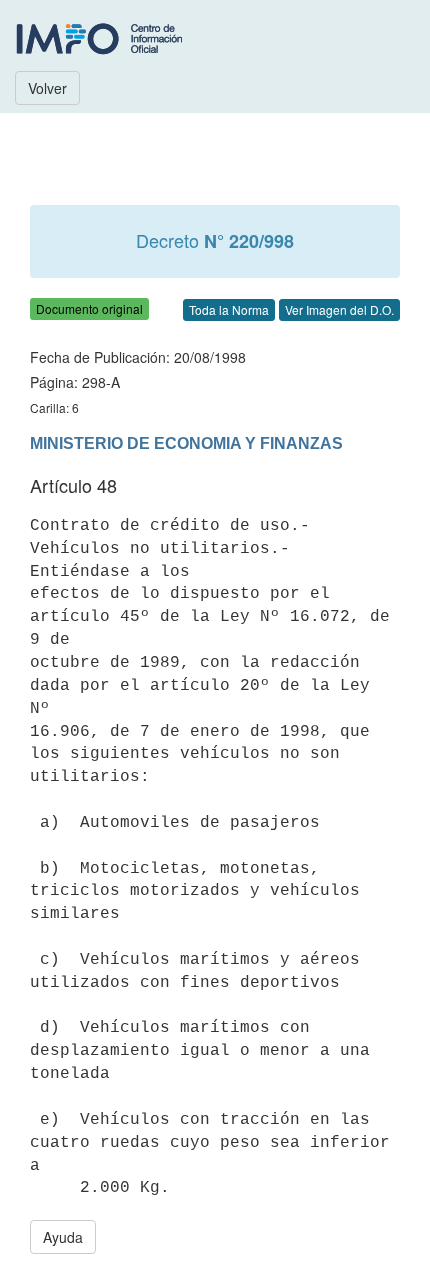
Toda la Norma (229, 309)
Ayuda (63, 1237)
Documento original (89, 308)
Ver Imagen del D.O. (339, 309)
